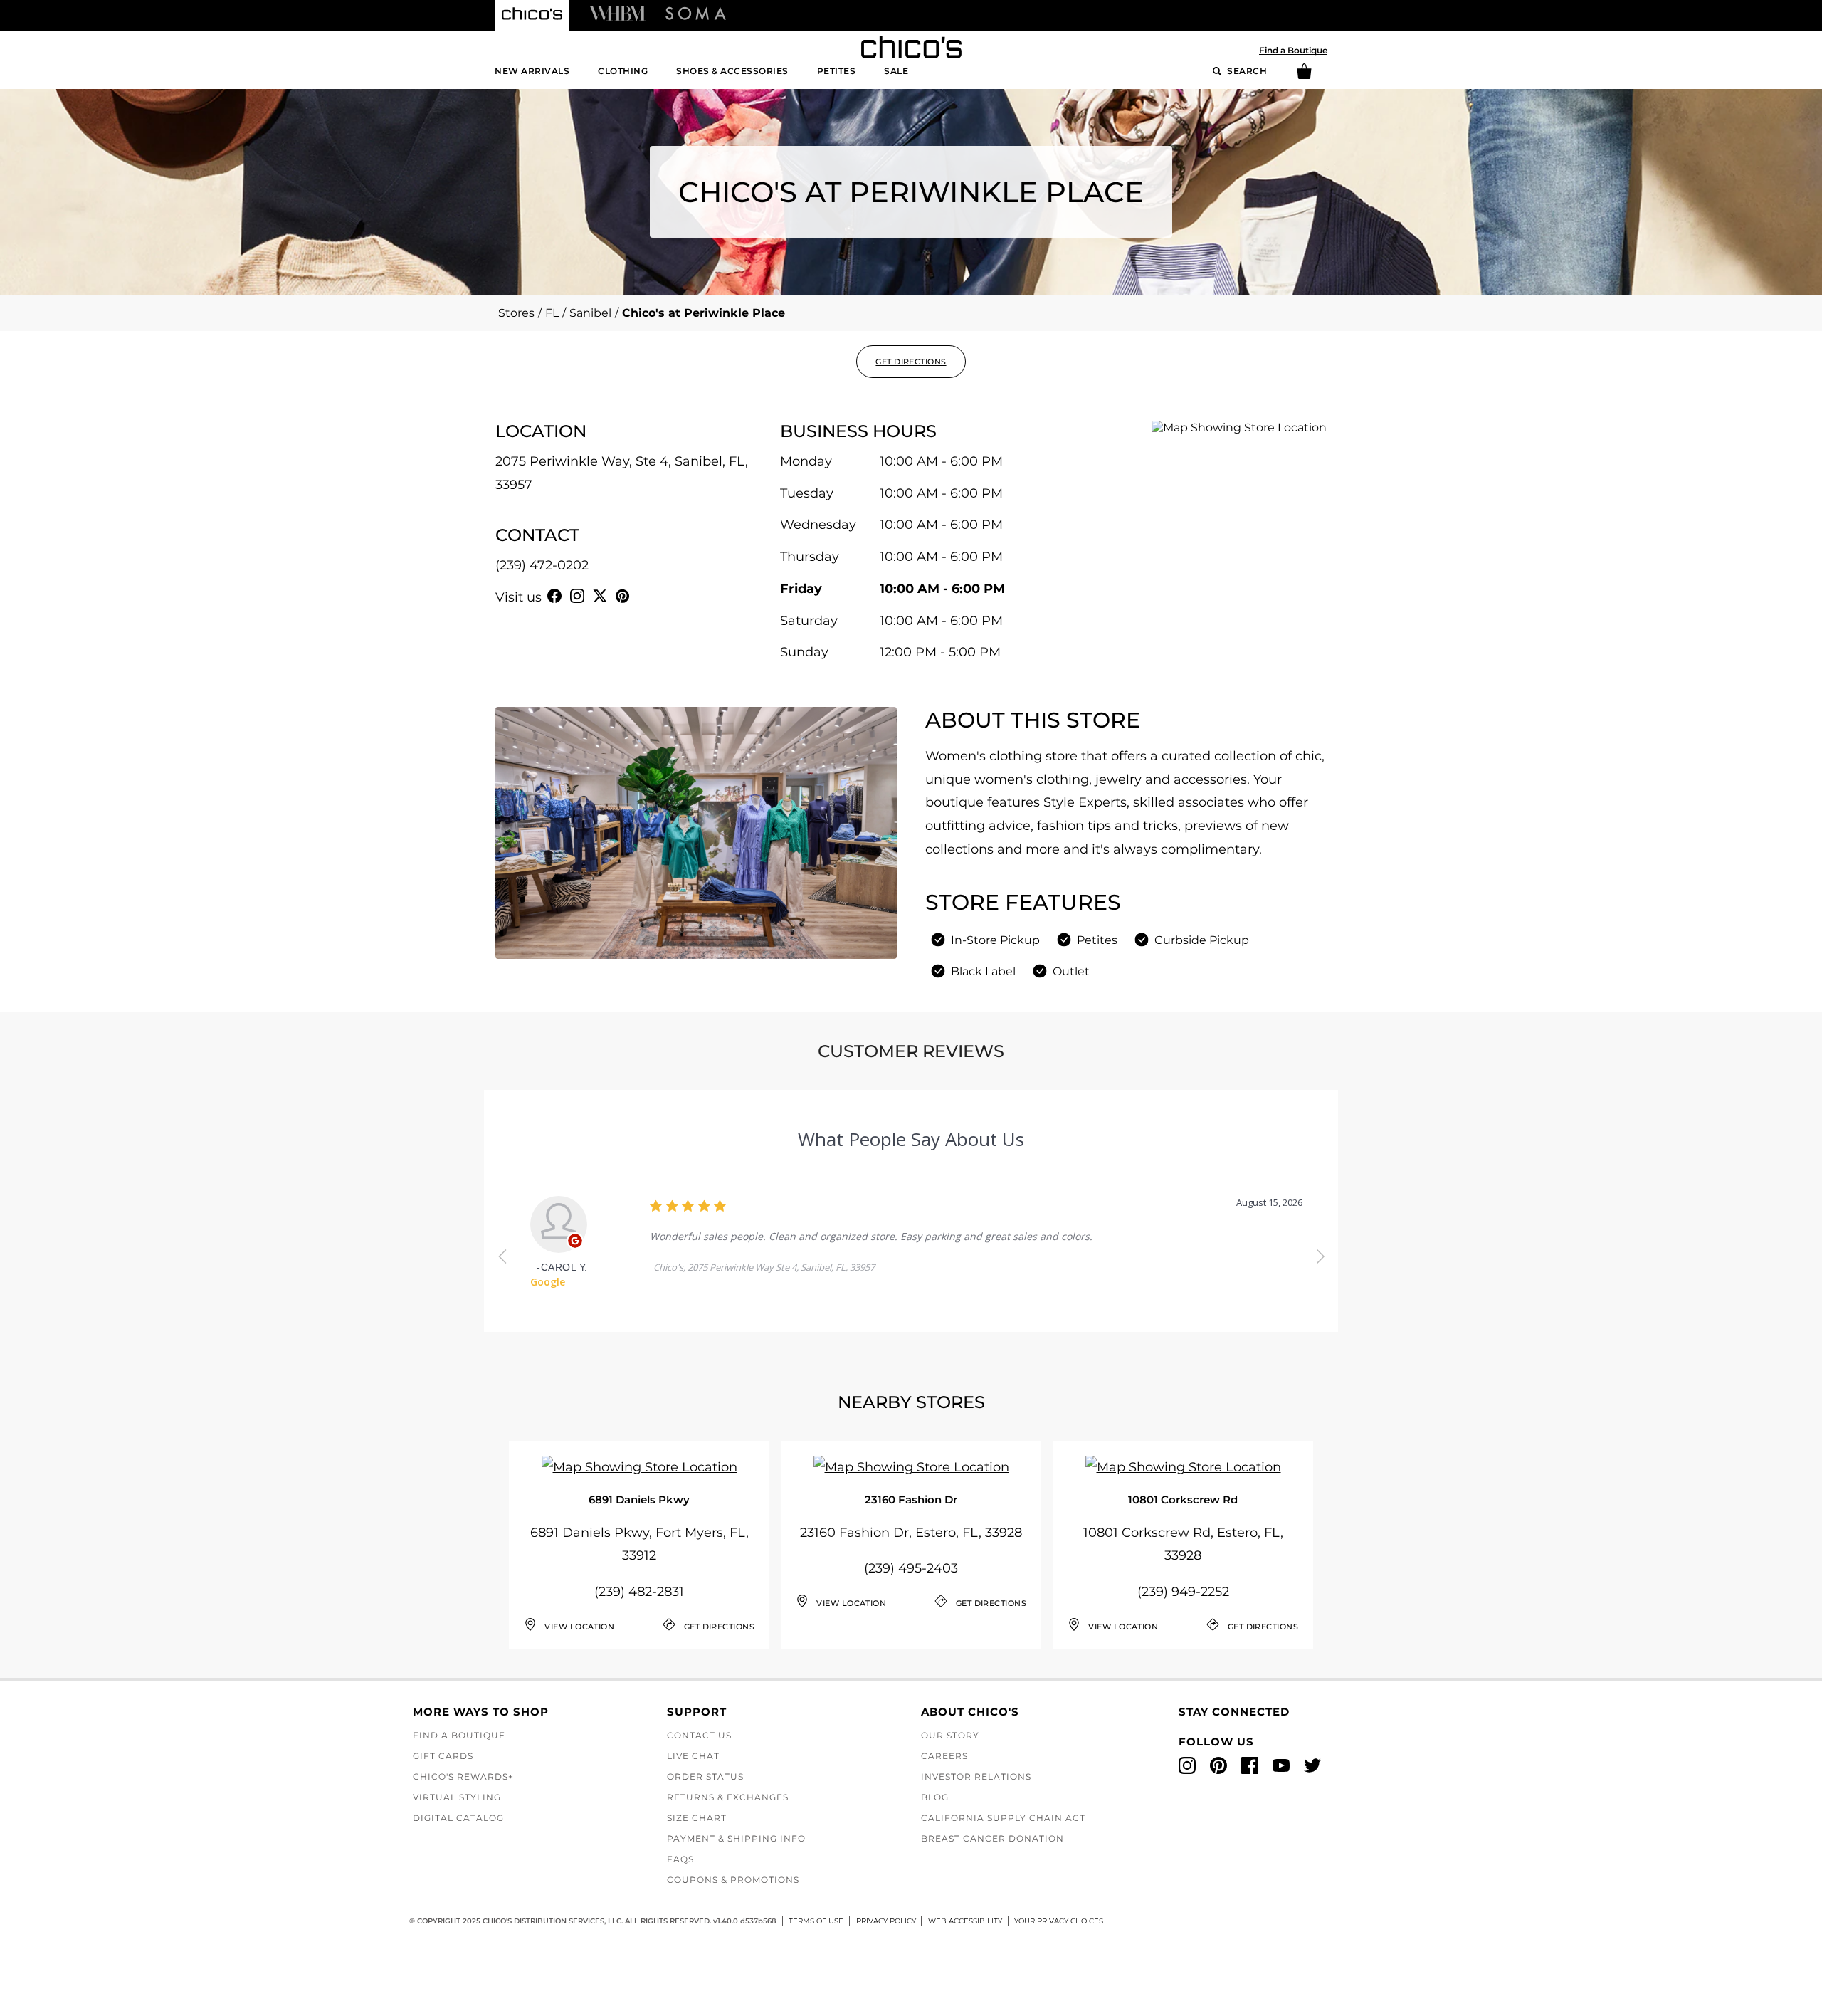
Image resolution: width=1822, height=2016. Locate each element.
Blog (935, 1797)
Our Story (950, 1735)
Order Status (705, 1776)
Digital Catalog (458, 1818)
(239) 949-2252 (1183, 1592)
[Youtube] (646, 596)
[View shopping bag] (1304, 76)
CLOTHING (623, 71)
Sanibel (590, 313)
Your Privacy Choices (1059, 1921)
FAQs (680, 1859)
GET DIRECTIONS (911, 362)
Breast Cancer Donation (992, 1838)
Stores (516, 313)
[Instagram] (577, 596)
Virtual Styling (457, 1797)
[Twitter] (600, 596)
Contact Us (699, 1735)
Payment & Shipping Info (736, 1838)
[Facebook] (554, 596)
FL (552, 313)
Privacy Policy (886, 1921)
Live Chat (693, 1756)
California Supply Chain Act (1003, 1818)
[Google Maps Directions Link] (639, 1468)
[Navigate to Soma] (696, 13)
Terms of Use (816, 1921)
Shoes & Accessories (732, 71)
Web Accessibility (965, 1921)
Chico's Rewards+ (463, 1776)
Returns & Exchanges (728, 1797)
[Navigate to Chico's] (532, 16)
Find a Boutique (1293, 50)
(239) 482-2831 (639, 1592)
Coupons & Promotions (733, 1880)
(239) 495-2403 (911, 1568)
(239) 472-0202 (542, 565)
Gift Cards (443, 1756)
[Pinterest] (623, 596)
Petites (837, 71)
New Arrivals (532, 71)
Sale (896, 71)
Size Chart (697, 1818)
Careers (944, 1756)
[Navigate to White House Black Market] (617, 13)
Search (1246, 71)
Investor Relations (976, 1776)
